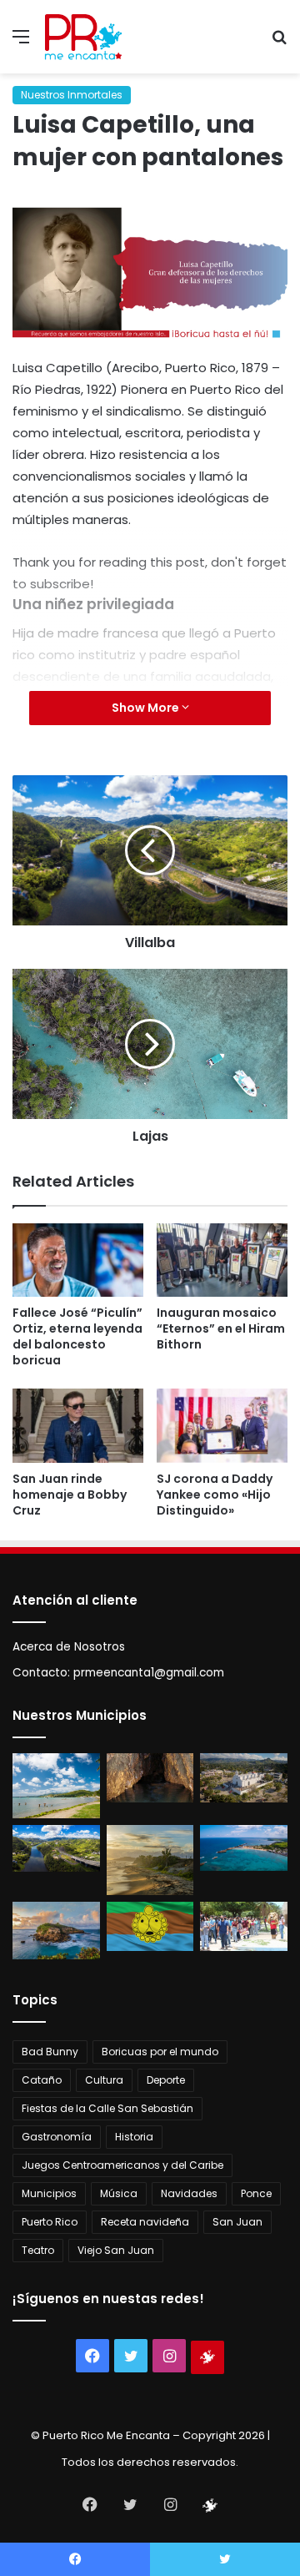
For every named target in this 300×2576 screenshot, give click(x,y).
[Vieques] (150, 1860)
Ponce (256, 2193)
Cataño (42, 2080)
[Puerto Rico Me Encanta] (83, 37)
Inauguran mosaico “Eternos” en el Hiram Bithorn (221, 1328)
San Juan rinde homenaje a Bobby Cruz (70, 1495)
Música (119, 2193)
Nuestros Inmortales (72, 95)
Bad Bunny (50, 2052)
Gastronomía (57, 2137)
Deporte (166, 2080)
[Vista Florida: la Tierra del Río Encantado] (150, 1778)
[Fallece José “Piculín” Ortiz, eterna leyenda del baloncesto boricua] (78, 1260)
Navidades (189, 2193)
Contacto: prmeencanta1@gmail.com (118, 1673)
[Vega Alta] (56, 1931)
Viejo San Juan (116, 2250)
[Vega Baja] (244, 1848)
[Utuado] (150, 1926)
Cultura (104, 2080)
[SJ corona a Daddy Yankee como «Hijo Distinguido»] (222, 1426)
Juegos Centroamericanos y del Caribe (122, 2165)
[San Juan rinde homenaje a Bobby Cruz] (78, 1426)
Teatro (38, 2250)
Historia (134, 2137)
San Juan (237, 2222)
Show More (147, 708)
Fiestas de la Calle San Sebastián (107, 2108)
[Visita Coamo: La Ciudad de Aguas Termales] (244, 1778)
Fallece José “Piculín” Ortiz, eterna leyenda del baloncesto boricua (77, 1336)
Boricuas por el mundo (160, 2052)
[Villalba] (56, 1848)
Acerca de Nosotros (69, 1647)
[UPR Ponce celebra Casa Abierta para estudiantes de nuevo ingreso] (244, 1926)
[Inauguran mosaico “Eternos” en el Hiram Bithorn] (222, 1260)
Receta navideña (145, 2222)
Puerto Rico (50, 2222)
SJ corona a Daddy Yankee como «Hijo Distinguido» (215, 1495)
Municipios (49, 2193)
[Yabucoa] (56, 1786)
